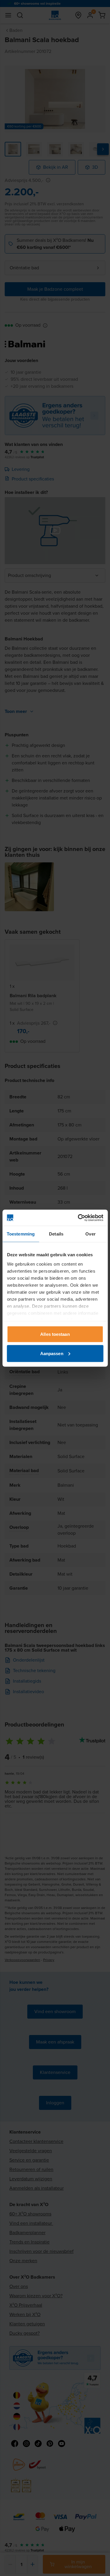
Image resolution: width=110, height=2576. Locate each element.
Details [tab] (56, 1234)
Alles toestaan (55, 1334)
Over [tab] (90, 1234)
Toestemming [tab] (21, 1234)
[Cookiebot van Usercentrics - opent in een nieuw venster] (78, 1218)
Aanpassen (52, 1353)
